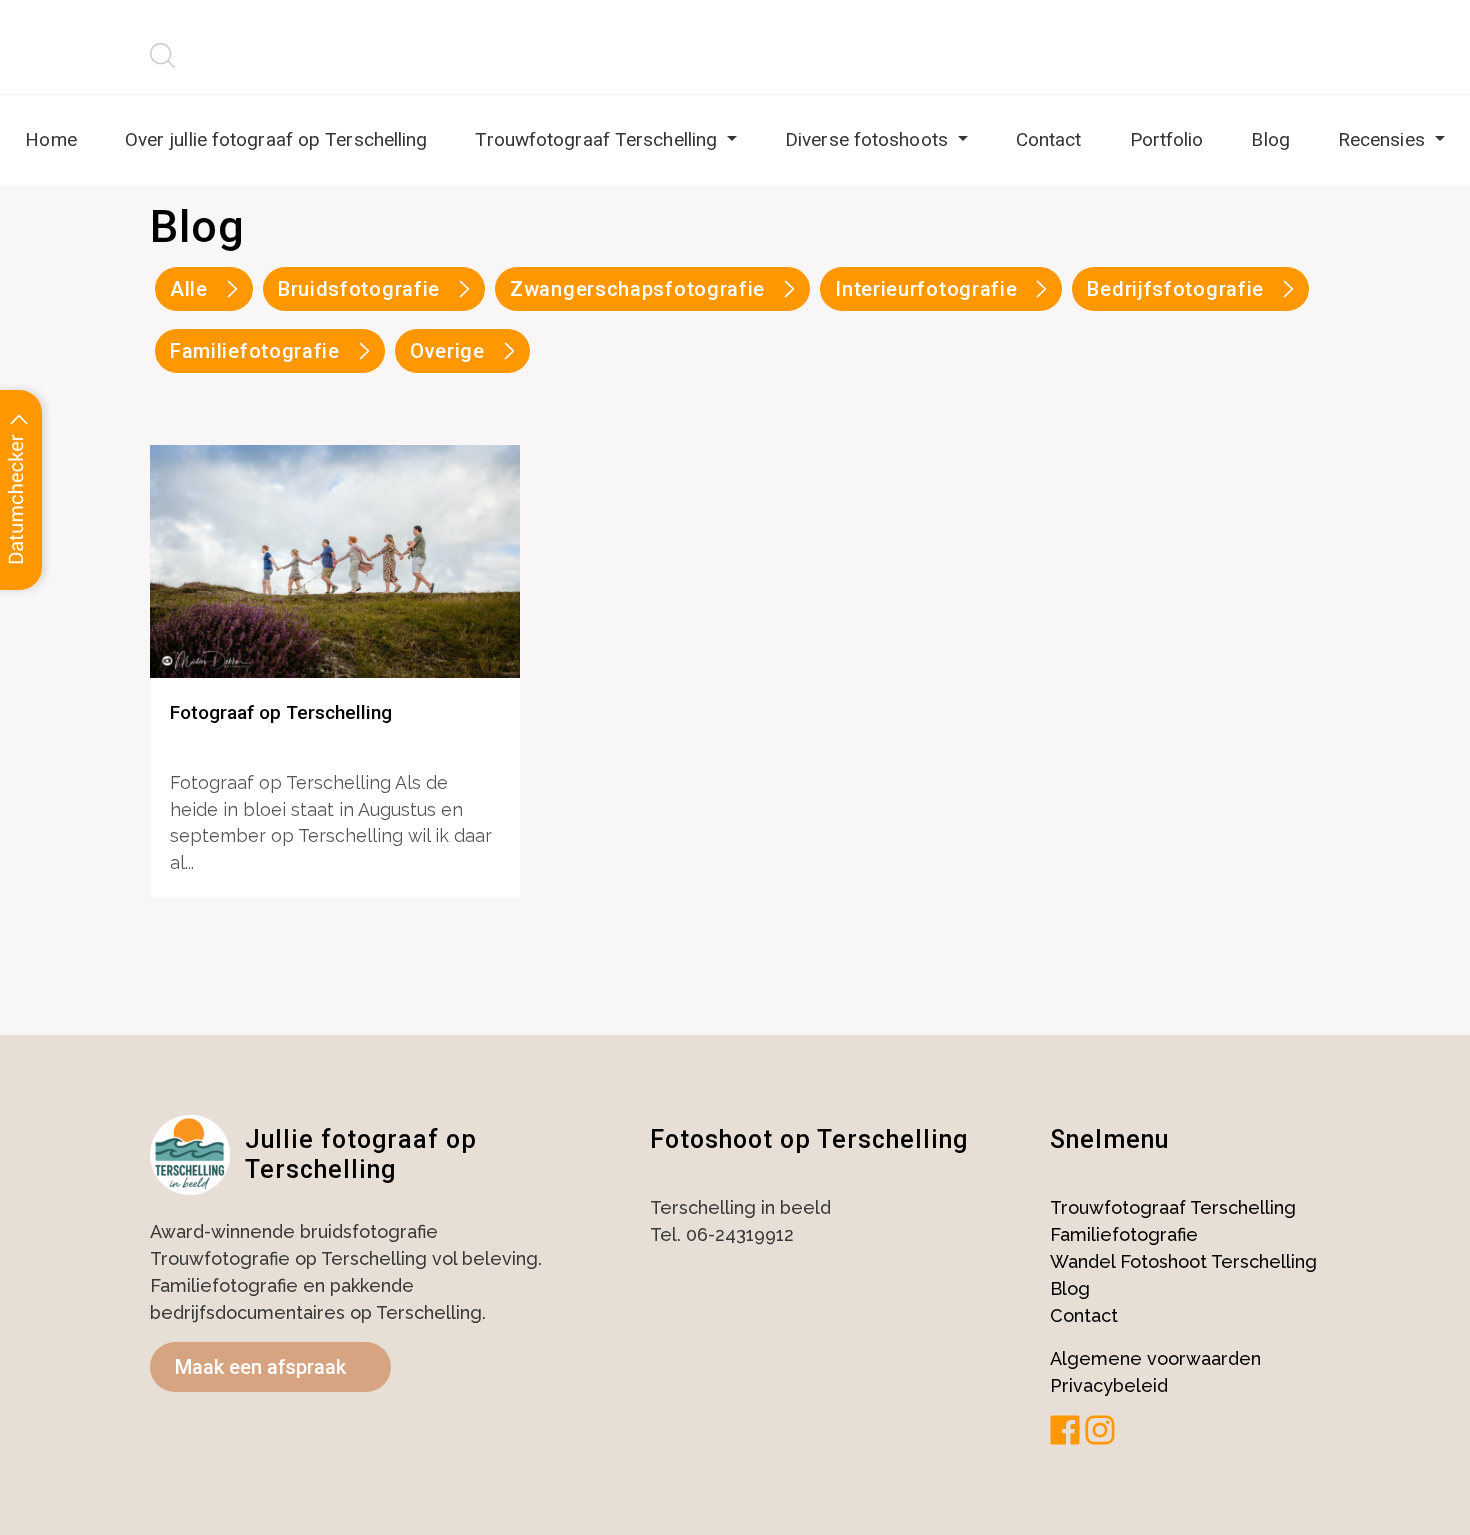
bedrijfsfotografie (1175, 289)
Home (50, 139)
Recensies (1384, 139)
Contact (1049, 139)
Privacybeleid (1109, 1385)
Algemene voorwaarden (1155, 1358)
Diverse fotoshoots (869, 139)
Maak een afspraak (260, 1367)
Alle (189, 289)
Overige (447, 351)
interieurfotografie (926, 289)
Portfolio (1167, 139)
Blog (1270, 139)
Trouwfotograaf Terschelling (598, 139)
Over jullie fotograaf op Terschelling (276, 139)
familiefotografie (255, 351)
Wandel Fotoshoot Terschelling (1183, 1261)
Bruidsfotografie (359, 289)
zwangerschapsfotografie (637, 289)
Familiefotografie (1124, 1234)
